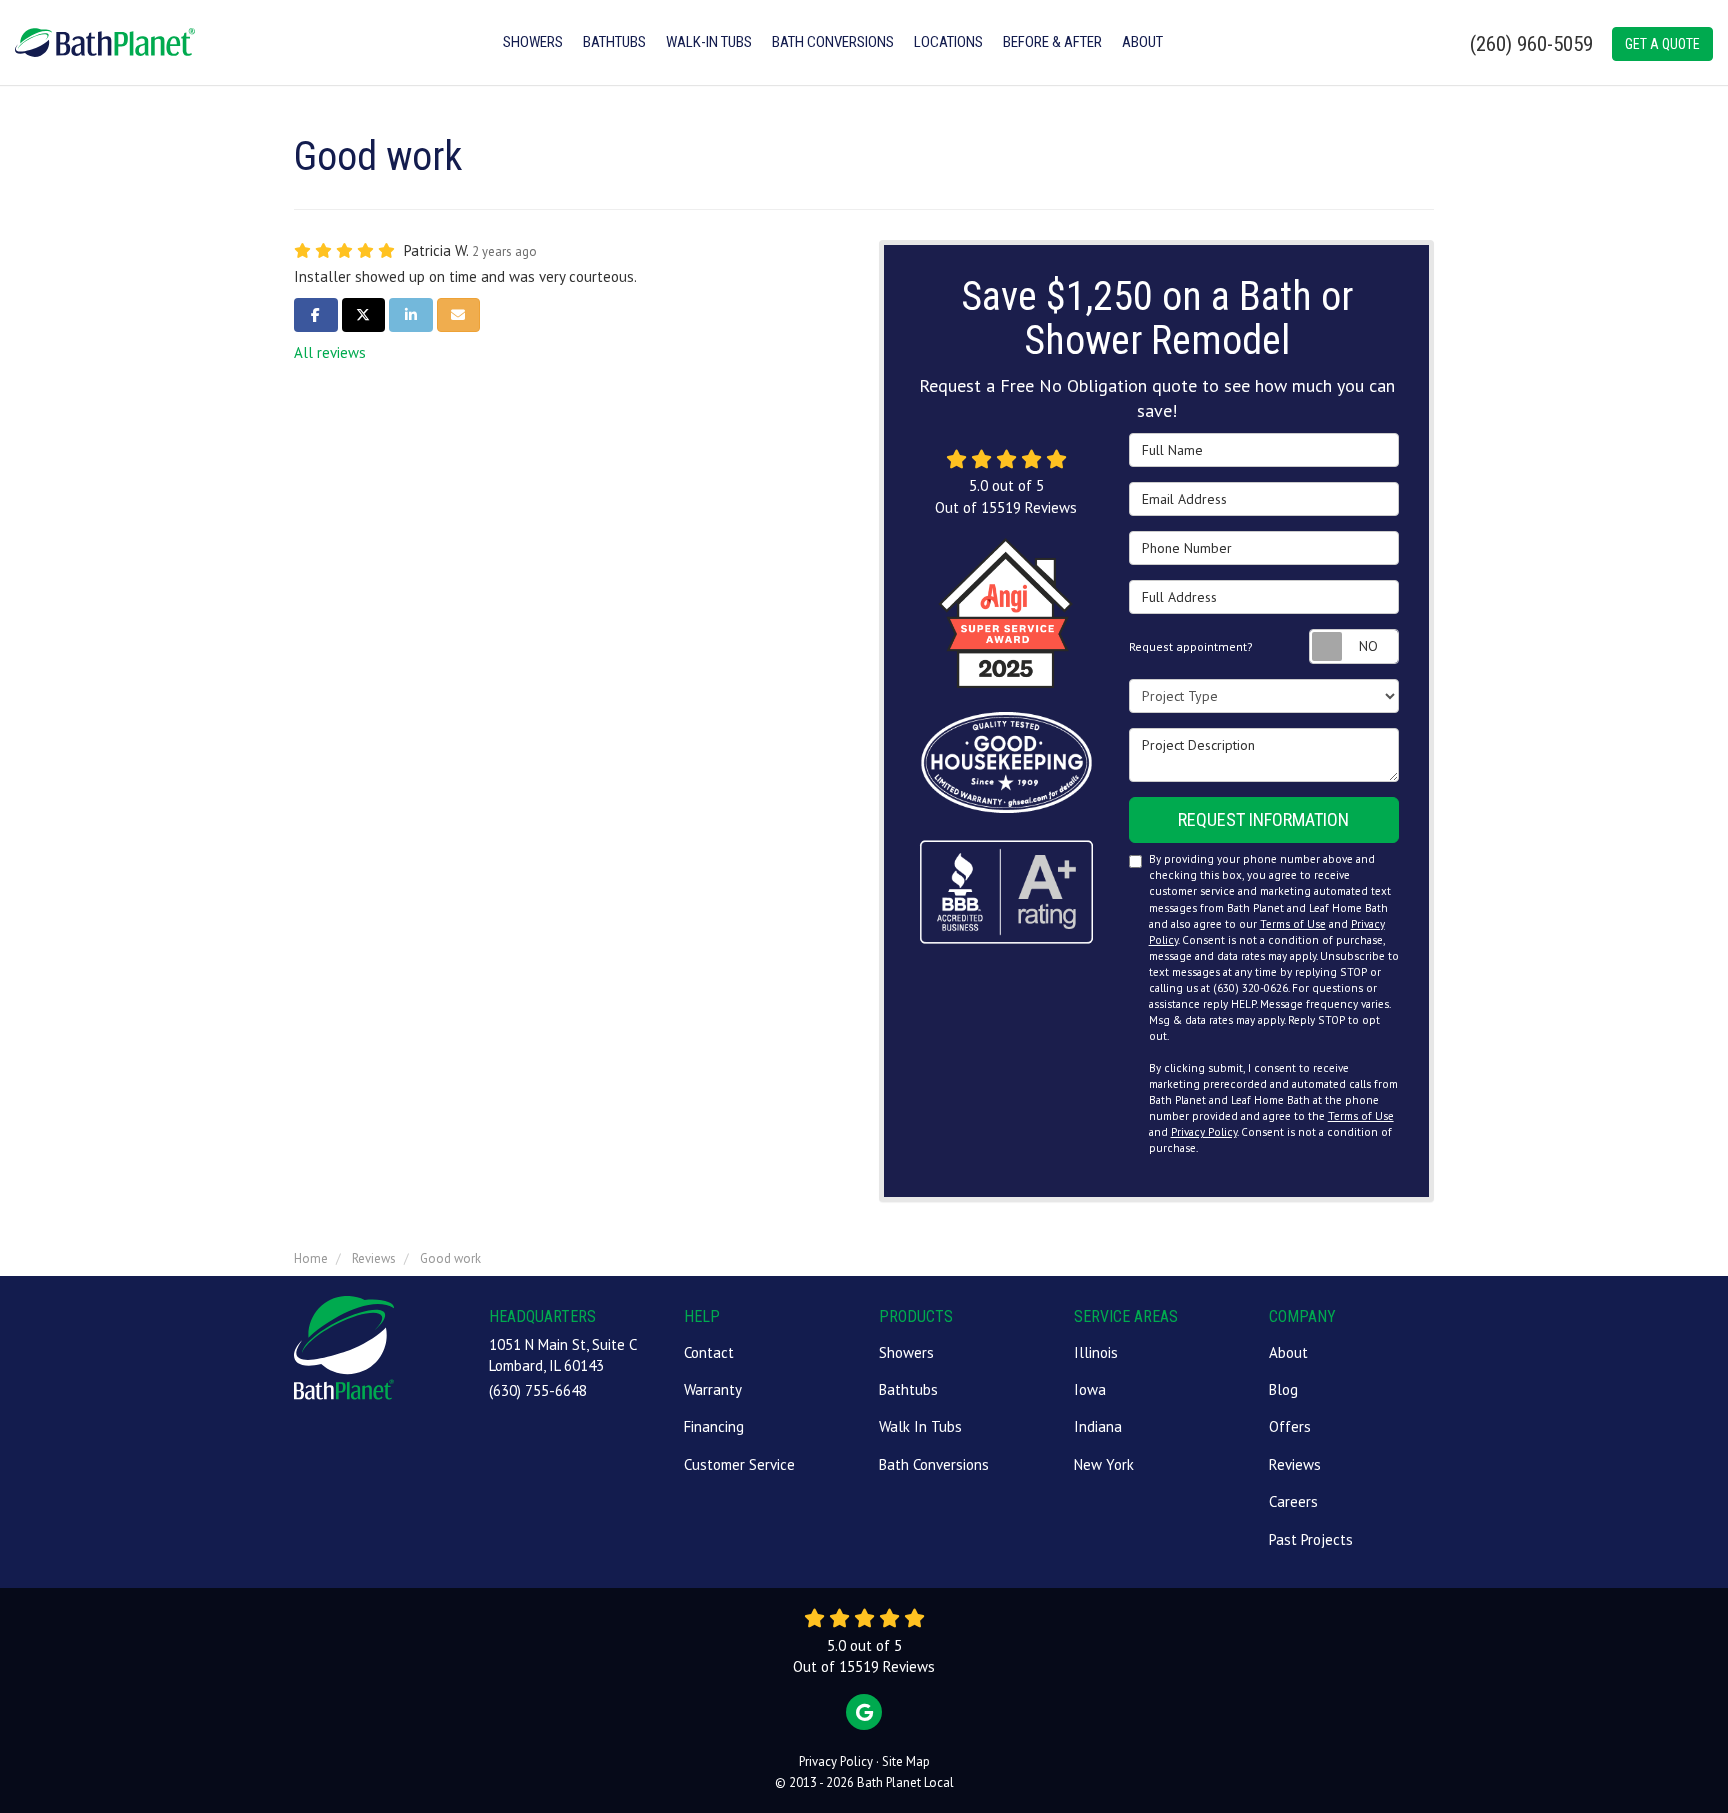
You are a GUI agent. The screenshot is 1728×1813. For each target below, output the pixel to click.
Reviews (1295, 1464)
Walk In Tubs (920, 1426)
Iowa (1090, 1389)
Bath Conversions (934, 1464)
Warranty (713, 1389)
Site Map (906, 1761)
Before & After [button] (1052, 42)
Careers (1293, 1501)
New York (1104, 1464)
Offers (1290, 1426)
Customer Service (739, 1464)
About (1288, 1352)
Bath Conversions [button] (833, 42)
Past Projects (1311, 1539)
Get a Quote (1662, 44)
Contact (709, 1352)
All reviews (330, 352)
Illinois (1096, 1352)
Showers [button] (533, 42)
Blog (1283, 1389)
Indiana (1098, 1426)
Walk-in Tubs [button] (709, 42)
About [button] (1142, 42)
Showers (906, 1352)
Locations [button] (948, 42)
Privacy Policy (1204, 1132)
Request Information (1263, 819)
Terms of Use (1293, 924)
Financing (714, 1426)
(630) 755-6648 (538, 1390)
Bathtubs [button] (614, 42)
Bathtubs (908, 1389)
